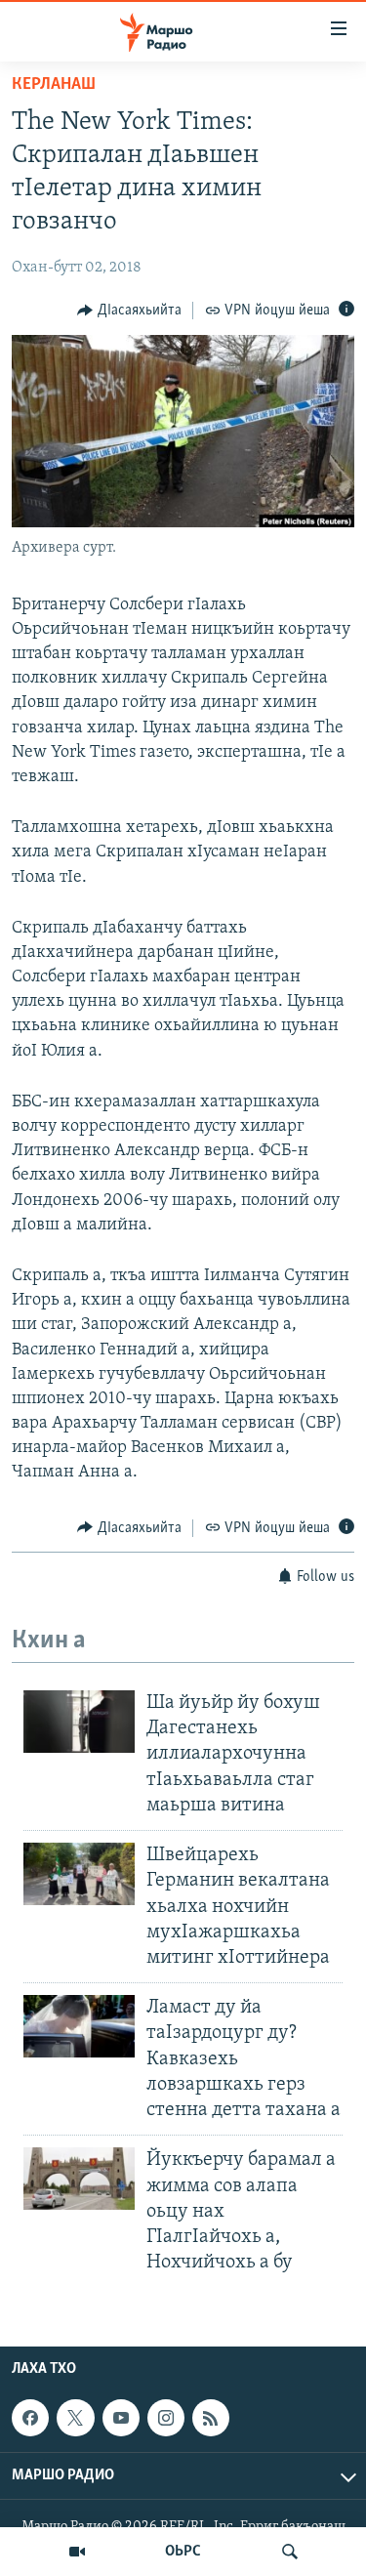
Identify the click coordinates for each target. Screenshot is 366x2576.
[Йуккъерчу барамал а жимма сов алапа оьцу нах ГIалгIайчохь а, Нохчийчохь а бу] (79, 2179)
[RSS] (211, 2418)
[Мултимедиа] (77, 2552)
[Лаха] (290, 2552)
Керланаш (54, 85)
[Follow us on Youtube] (121, 2418)
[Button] (129, 311)
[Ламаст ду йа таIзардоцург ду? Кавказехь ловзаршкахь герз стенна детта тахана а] (79, 2026)
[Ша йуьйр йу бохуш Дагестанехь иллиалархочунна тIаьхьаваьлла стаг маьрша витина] (79, 1722)
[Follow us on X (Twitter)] (75, 2418)
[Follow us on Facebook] (30, 2418)
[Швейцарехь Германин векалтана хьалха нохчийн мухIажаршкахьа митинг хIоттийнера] (79, 1874)
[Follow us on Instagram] (166, 2418)
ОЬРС (183, 2552)
